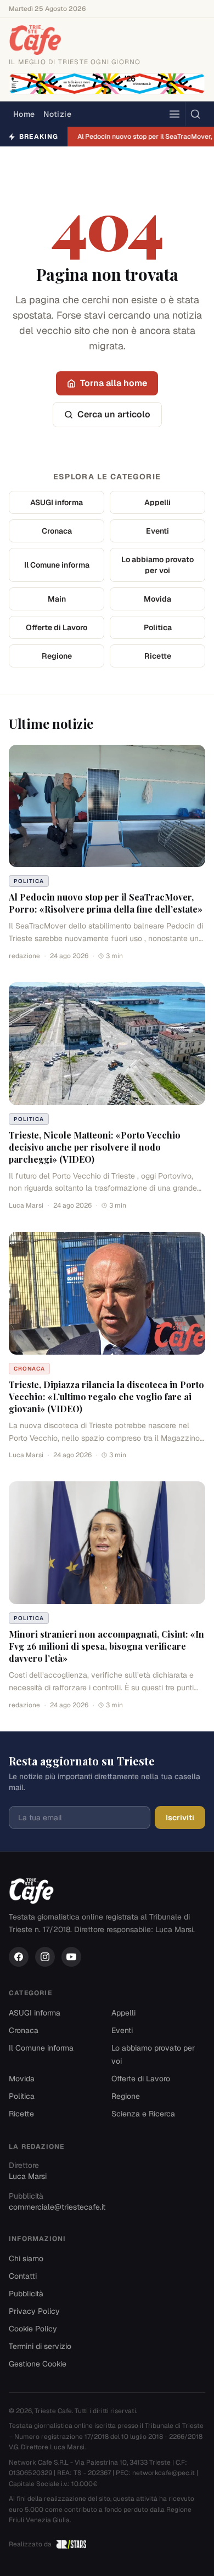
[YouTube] (71, 1957)
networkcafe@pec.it (164, 2473)
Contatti (23, 2276)
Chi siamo (26, 2258)
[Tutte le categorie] (174, 114)
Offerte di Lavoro (57, 627)
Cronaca (57, 531)
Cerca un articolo (114, 414)
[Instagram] (45, 1957)
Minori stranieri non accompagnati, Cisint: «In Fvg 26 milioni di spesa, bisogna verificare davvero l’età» (106, 1646)
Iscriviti (180, 1818)
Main (57, 599)
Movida (157, 599)
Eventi (157, 531)
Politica (158, 627)
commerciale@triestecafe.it (57, 2207)
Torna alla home (114, 383)
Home (24, 114)
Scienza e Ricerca (143, 2114)
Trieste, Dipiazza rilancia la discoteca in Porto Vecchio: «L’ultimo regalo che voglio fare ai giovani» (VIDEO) (106, 1397)
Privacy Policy (34, 2311)
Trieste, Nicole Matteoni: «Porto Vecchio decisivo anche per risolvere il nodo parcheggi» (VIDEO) (95, 1147)
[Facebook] (19, 1957)
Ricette (158, 656)
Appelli (157, 502)
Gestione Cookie (38, 2364)
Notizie (57, 114)
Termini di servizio (40, 2346)
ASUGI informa (57, 502)
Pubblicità (26, 2294)
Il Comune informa (57, 565)
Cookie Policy (33, 2329)
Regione (57, 656)
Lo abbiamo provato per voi (157, 565)
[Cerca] (195, 114)
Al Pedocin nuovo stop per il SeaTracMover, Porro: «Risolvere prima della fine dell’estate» (106, 903)
